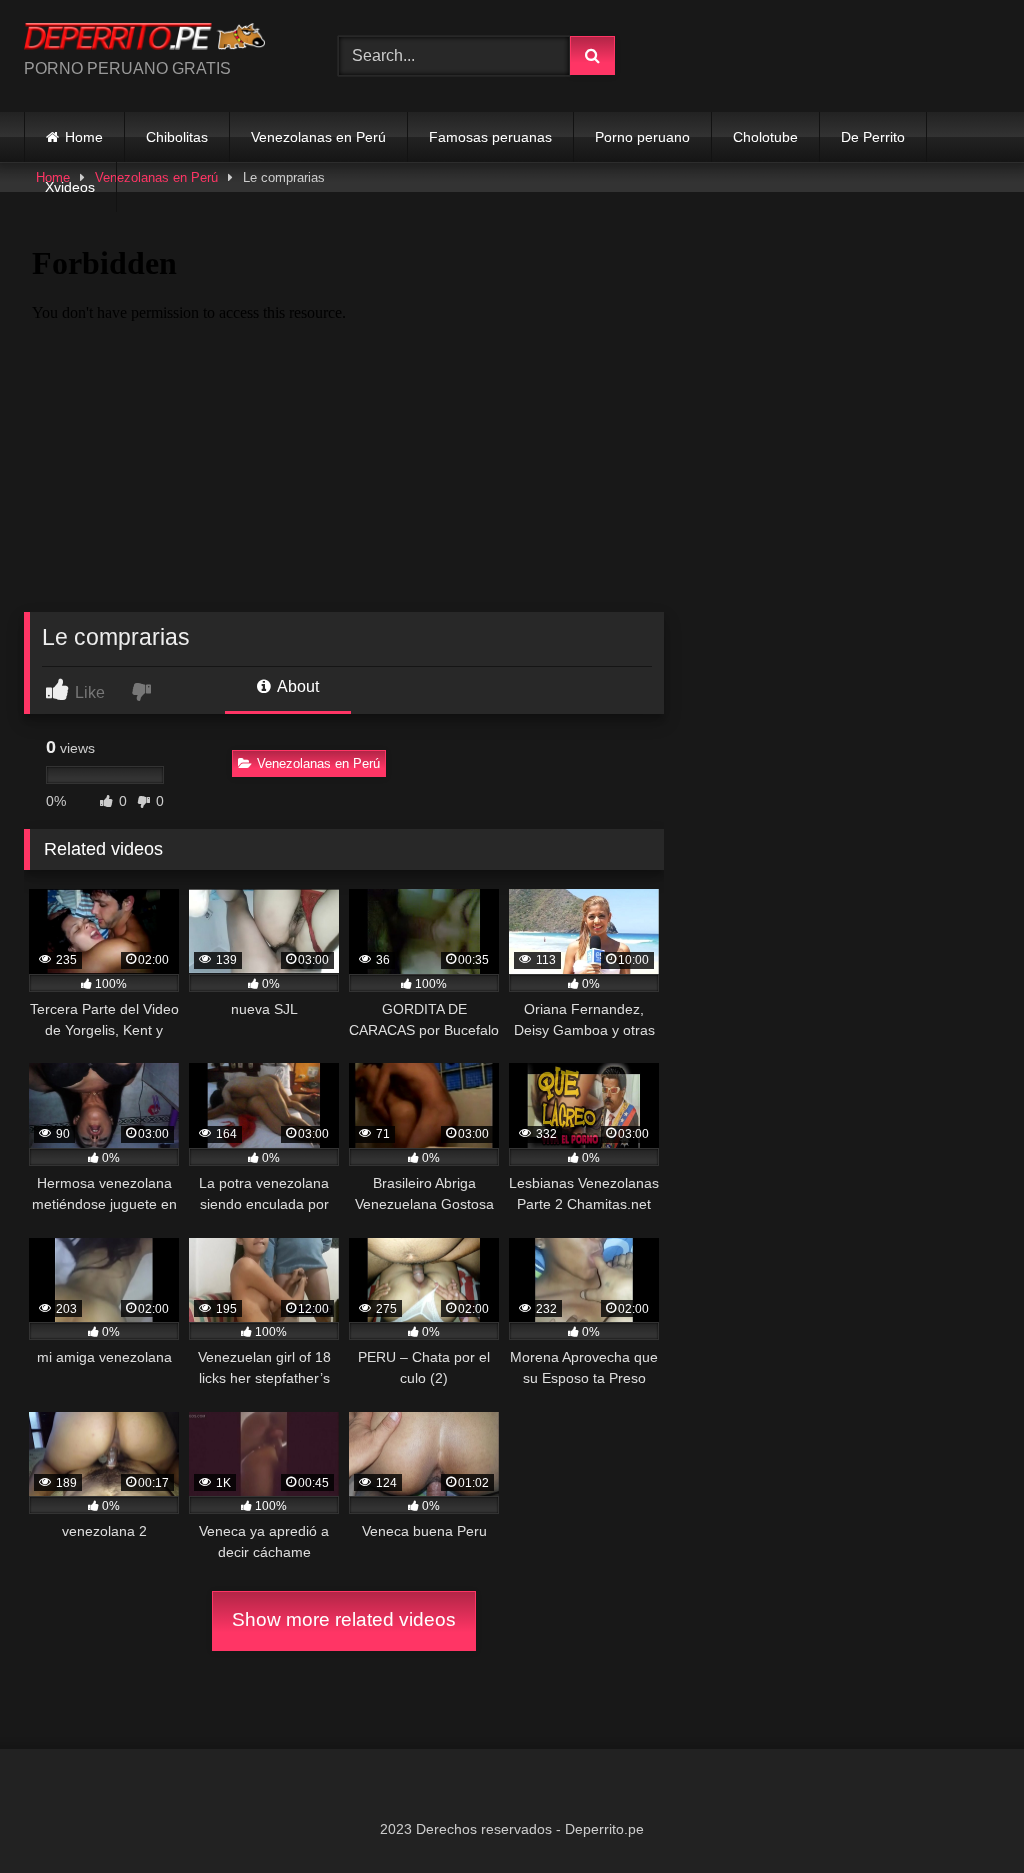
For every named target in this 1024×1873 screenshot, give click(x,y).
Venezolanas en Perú (318, 137)
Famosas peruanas (490, 137)
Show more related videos (344, 1619)
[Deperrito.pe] (158, 39)
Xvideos (70, 187)
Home (84, 137)
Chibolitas (177, 137)
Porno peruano (642, 137)
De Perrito (873, 137)
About (296, 686)
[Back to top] (962, 1813)
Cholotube (765, 137)
